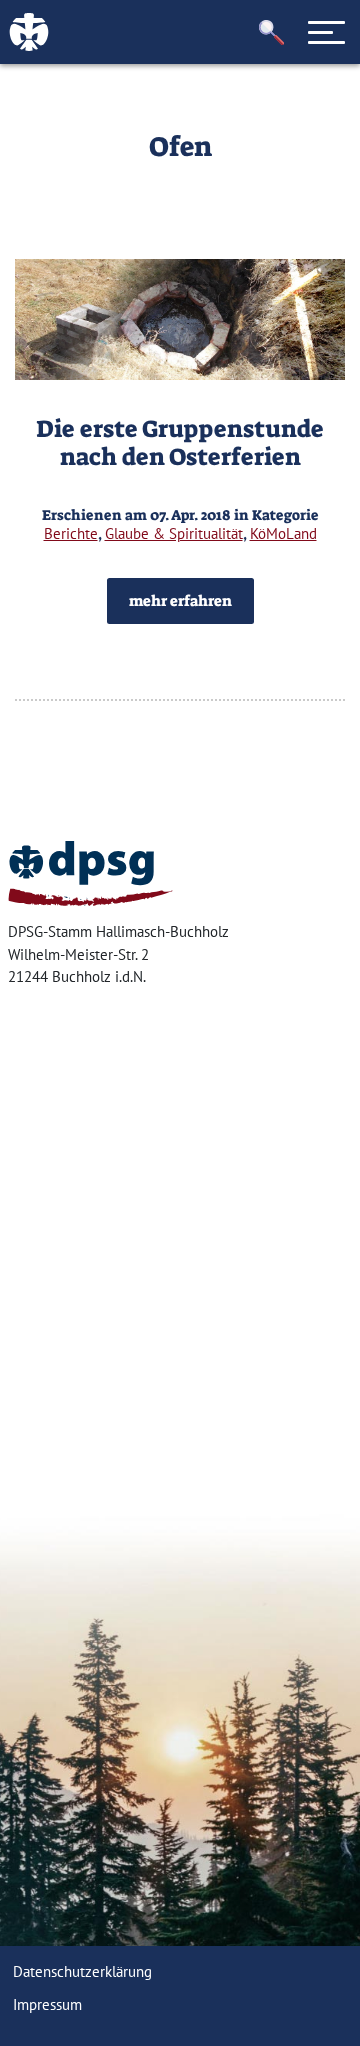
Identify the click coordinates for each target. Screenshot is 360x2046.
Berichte (71, 533)
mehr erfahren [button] (180, 601)
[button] (272, 32)
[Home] (90, 873)
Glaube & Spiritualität (174, 533)
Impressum (47, 2004)
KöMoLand (283, 533)
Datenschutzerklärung (82, 1971)
